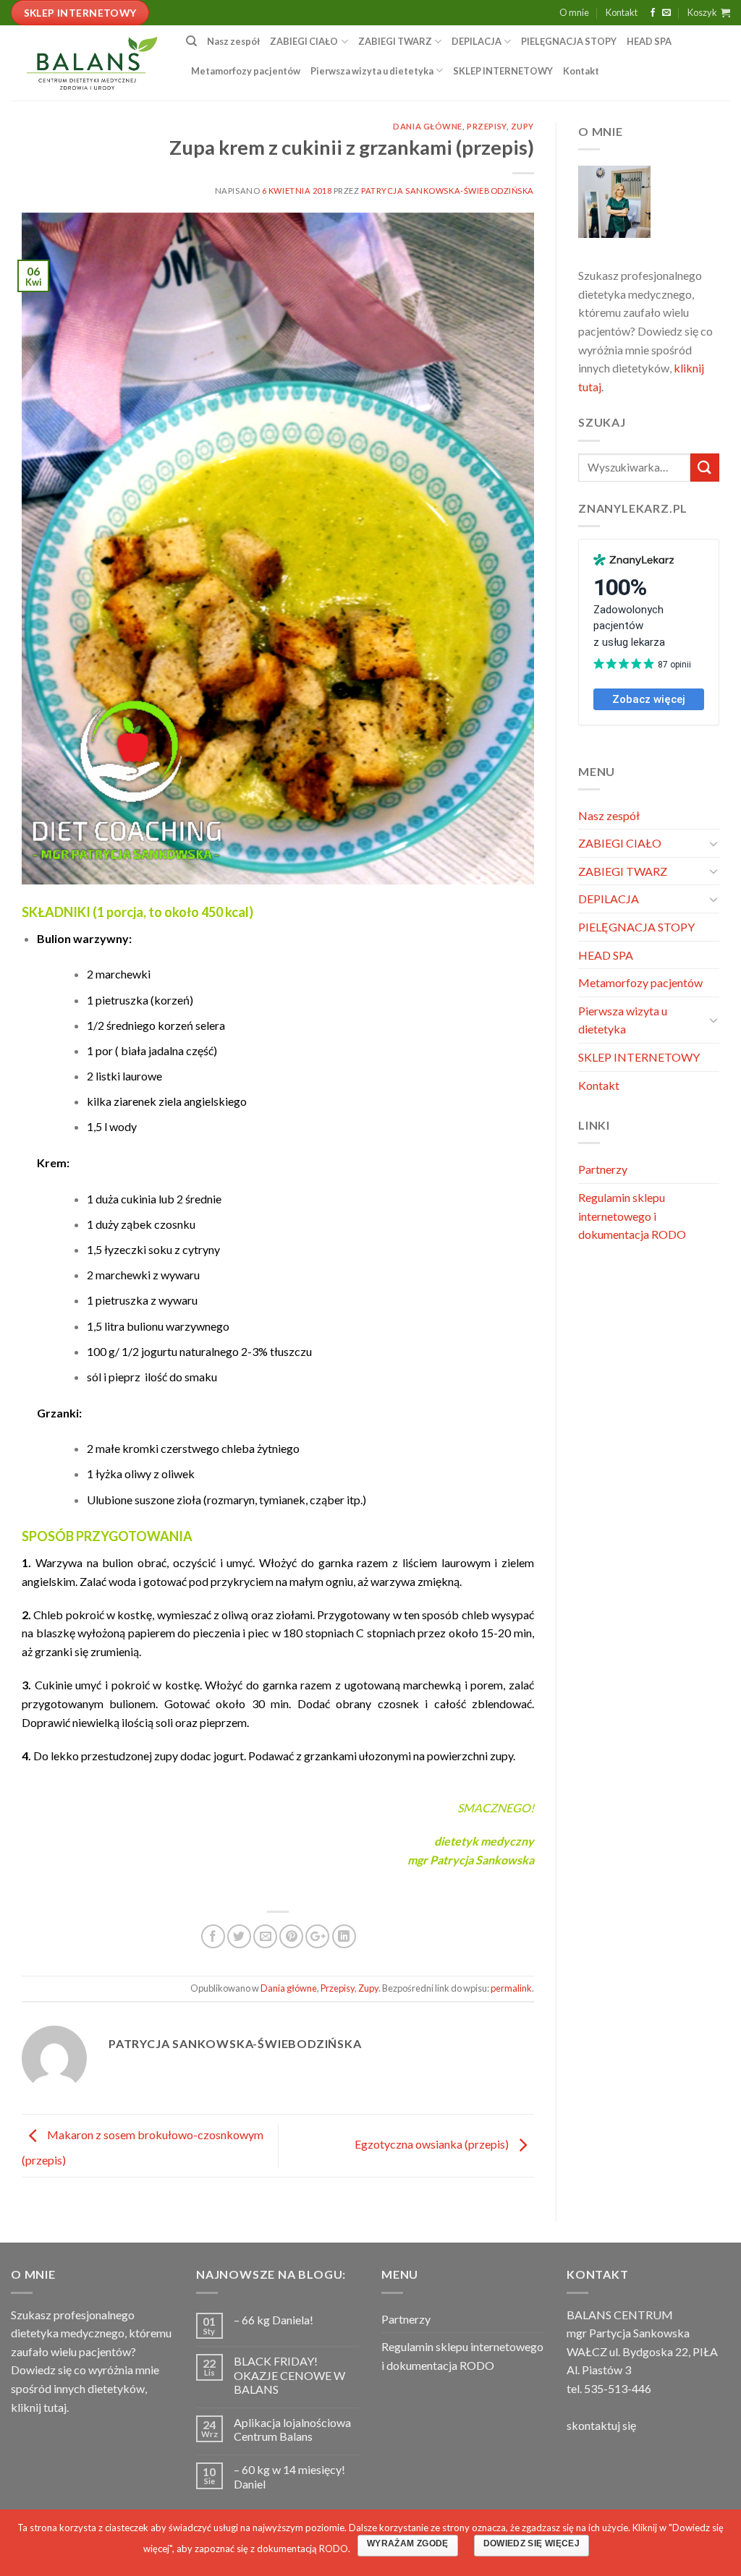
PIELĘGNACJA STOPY (569, 41)
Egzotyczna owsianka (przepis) (433, 2144)
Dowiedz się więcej (532, 2543)
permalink (511, 1988)
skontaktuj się (601, 2425)
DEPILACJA (477, 41)
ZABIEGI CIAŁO (304, 41)
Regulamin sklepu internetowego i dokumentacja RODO (632, 1216)
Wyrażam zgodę (408, 2543)
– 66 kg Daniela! (274, 2320)
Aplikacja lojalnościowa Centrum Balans (292, 2429)
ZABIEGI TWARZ (395, 41)
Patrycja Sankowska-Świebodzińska (448, 191)
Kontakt (622, 12)
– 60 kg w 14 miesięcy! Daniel (289, 2476)
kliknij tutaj (39, 2407)
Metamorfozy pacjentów (246, 71)
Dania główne (428, 126)
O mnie (574, 12)
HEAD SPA (649, 41)
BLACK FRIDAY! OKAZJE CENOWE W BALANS (289, 2375)
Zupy (522, 126)
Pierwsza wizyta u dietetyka (372, 71)
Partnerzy (603, 1169)
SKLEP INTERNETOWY (503, 71)
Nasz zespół (233, 41)
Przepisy (486, 126)
